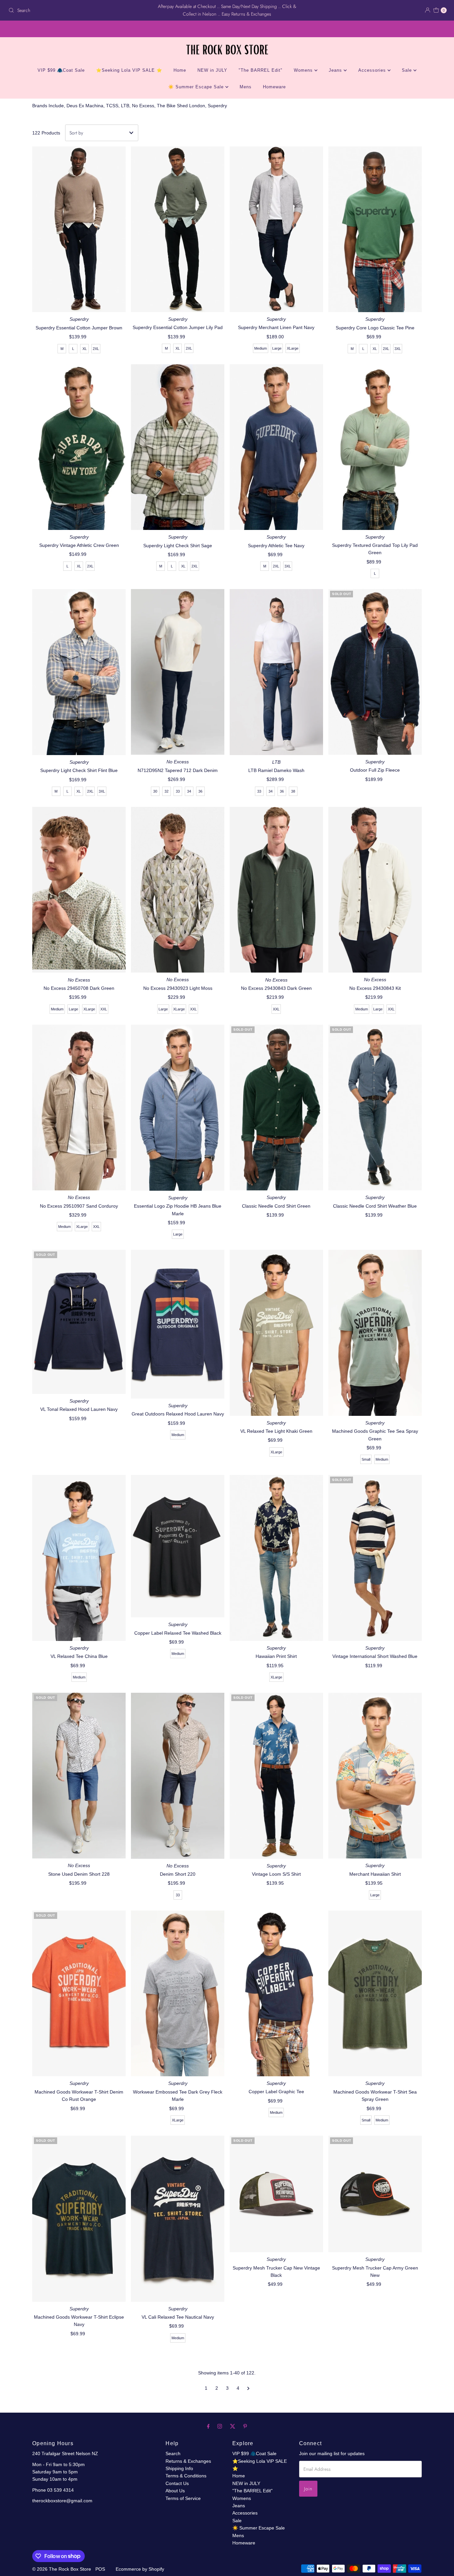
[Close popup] (430, 2441)
